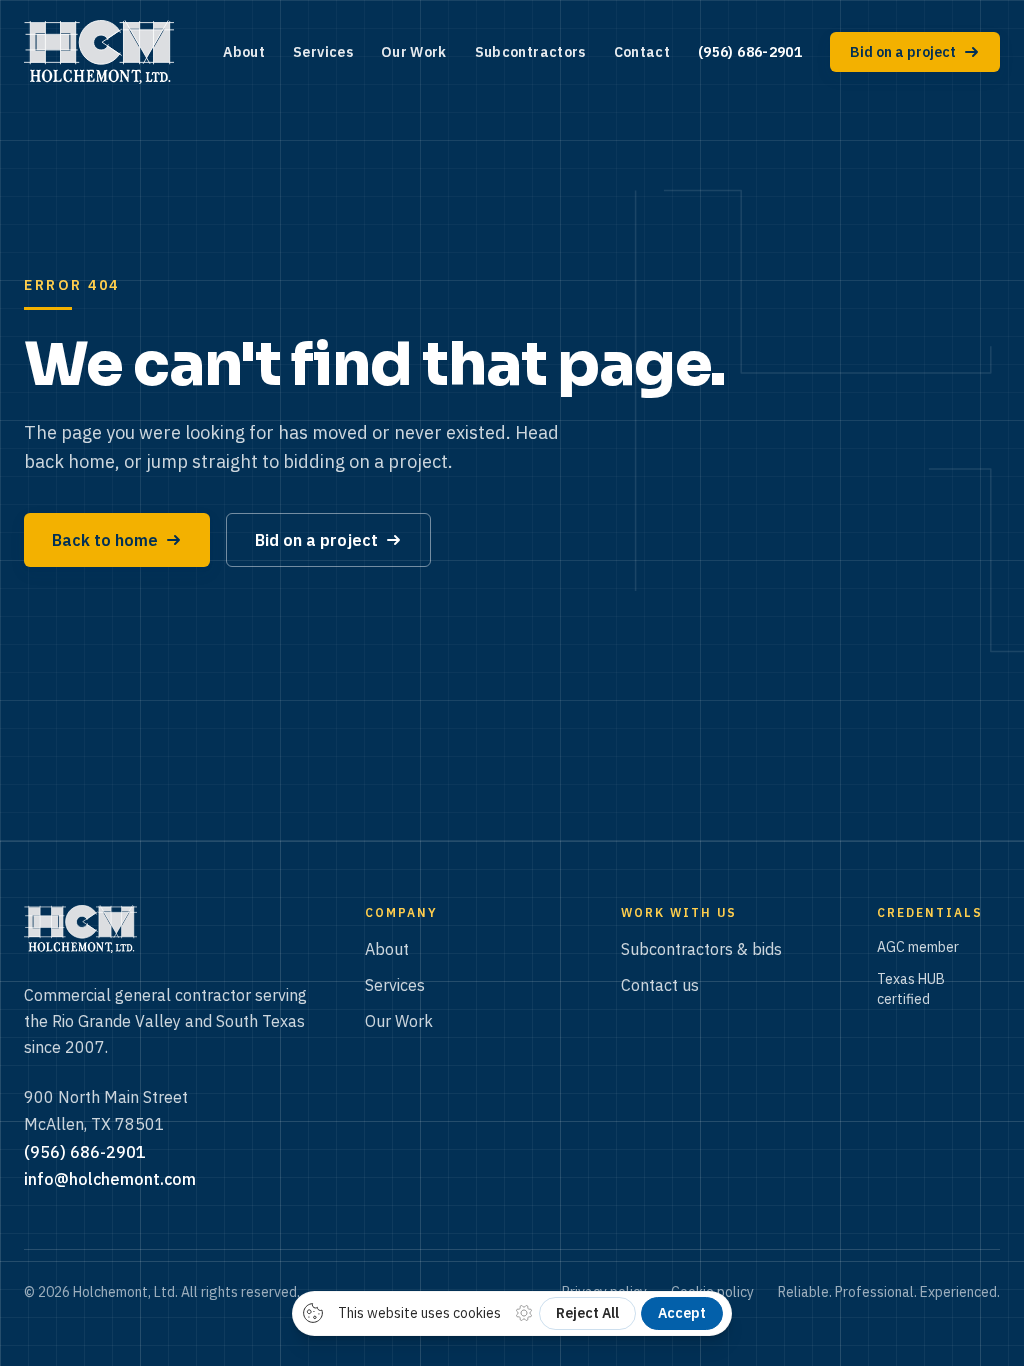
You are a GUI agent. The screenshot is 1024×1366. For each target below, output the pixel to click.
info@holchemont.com (110, 1179)
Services (323, 52)
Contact (642, 52)
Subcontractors (530, 52)
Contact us (660, 985)
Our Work (414, 52)
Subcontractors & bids (701, 949)
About (244, 52)
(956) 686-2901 (750, 52)
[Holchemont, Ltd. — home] (99, 52)
